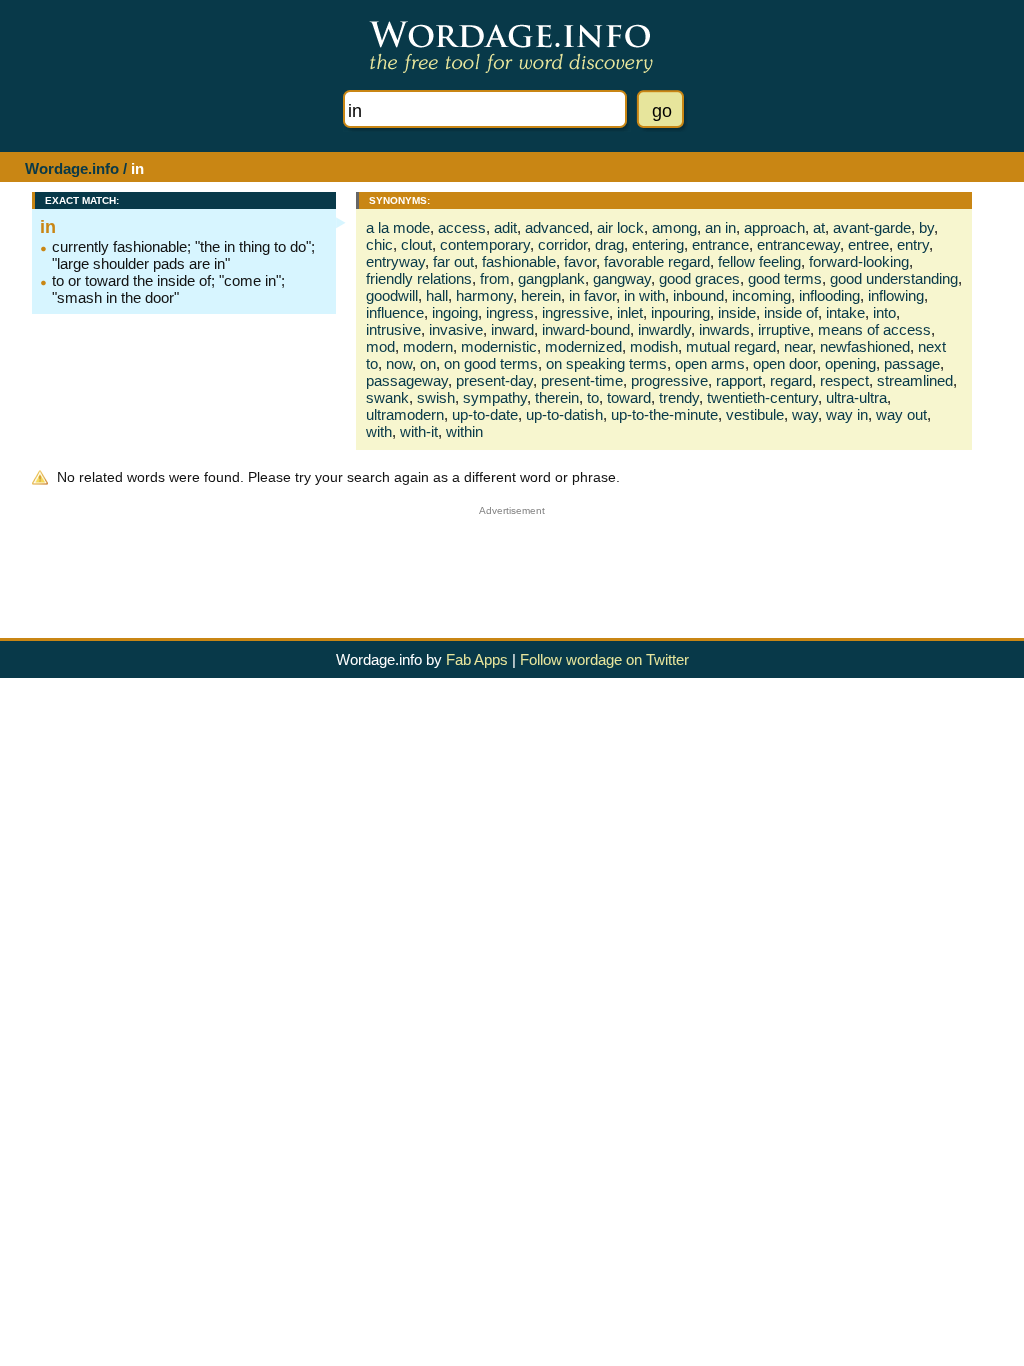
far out (453, 261)
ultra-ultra (856, 397)
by (926, 227)
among (674, 227)
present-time (582, 380)
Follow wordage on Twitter (604, 659)
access (462, 227)
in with (644, 295)
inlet (630, 312)
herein (541, 295)
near (798, 346)
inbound (698, 295)
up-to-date (485, 414)
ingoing (455, 312)
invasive (456, 329)
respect (844, 380)
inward (512, 329)
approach (774, 227)
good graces (699, 278)
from (495, 278)
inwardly (664, 329)
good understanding (894, 278)
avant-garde (872, 227)
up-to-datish (564, 414)
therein (557, 397)
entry (913, 244)
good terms (785, 278)
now (399, 363)
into (884, 312)
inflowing (896, 295)
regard (791, 380)
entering (658, 244)
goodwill (392, 295)
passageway (407, 380)
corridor (562, 244)
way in (847, 414)
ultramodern (405, 414)
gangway (622, 278)
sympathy (495, 397)
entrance (720, 244)
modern (428, 346)
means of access (874, 329)
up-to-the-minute (664, 414)
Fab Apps (477, 659)
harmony (484, 295)
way (805, 414)
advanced (557, 227)
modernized (583, 346)
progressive (669, 380)
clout (416, 244)
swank (387, 397)
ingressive (575, 312)
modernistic (499, 346)
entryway (395, 261)
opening (850, 363)
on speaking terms (606, 363)
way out (901, 414)
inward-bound (586, 329)
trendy (679, 397)
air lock (620, 227)
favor (580, 261)
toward (629, 397)
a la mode (398, 227)
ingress (510, 312)
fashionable (519, 261)
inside (737, 312)
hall (437, 295)
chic (379, 244)
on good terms (491, 363)
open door (785, 363)
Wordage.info (72, 168)
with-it (419, 431)
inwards (724, 329)
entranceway (798, 244)
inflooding (829, 295)
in (48, 227)
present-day (494, 380)
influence (395, 312)
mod (380, 346)
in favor (592, 295)
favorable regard (657, 261)
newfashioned (865, 346)
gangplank (551, 278)
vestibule (755, 414)
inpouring (680, 312)
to (593, 397)
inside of (791, 312)
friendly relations (419, 278)
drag (609, 244)
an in (720, 227)
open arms (710, 363)
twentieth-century (762, 397)
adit (505, 227)
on (428, 363)
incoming (761, 295)
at (819, 227)
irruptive (784, 329)
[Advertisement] (512, 561)
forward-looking (859, 261)
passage (912, 363)
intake (845, 312)
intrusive (393, 329)
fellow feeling (759, 261)
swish (436, 397)
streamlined (915, 380)
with (379, 431)
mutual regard (731, 346)
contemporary (485, 244)
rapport (739, 380)
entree (868, 244)
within (464, 431)
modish (654, 346)
